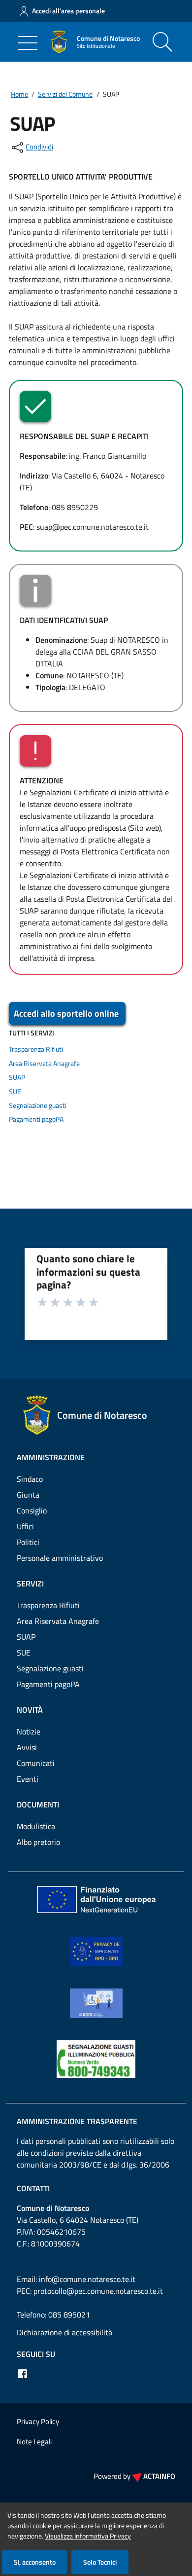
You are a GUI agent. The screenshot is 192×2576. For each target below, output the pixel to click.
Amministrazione (51, 1457)
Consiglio (32, 1510)
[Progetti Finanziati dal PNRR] (96, 1899)
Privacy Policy (38, 2421)
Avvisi (27, 1747)
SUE (15, 1092)
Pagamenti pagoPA (36, 1119)
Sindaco (30, 1479)
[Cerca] (162, 42)
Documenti (38, 1804)
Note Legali (34, 2442)
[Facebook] (23, 2374)
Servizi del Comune (65, 94)
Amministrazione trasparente (77, 2121)
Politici (28, 1542)
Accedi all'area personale (68, 11)
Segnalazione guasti (38, 1105)
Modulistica (36, 1826)
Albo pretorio (38, 1842)
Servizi (30, 1583)
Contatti (33, 2188)
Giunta (28, 1495)
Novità (30, 1710)
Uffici (25, 1526)
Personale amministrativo (60, 1558)
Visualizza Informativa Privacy (88, 2536)
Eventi (28, 1779)
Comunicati (36, 1763)
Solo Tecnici (100, 2562)
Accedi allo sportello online (66, 1013)
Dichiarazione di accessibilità (64, 2332)
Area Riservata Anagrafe (44, 1064)
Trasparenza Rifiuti (36, 1049)
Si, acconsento (35, 2562)
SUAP (17, 1077)
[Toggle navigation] (28, 43)
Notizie (29, 1731)
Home (19, 94)
